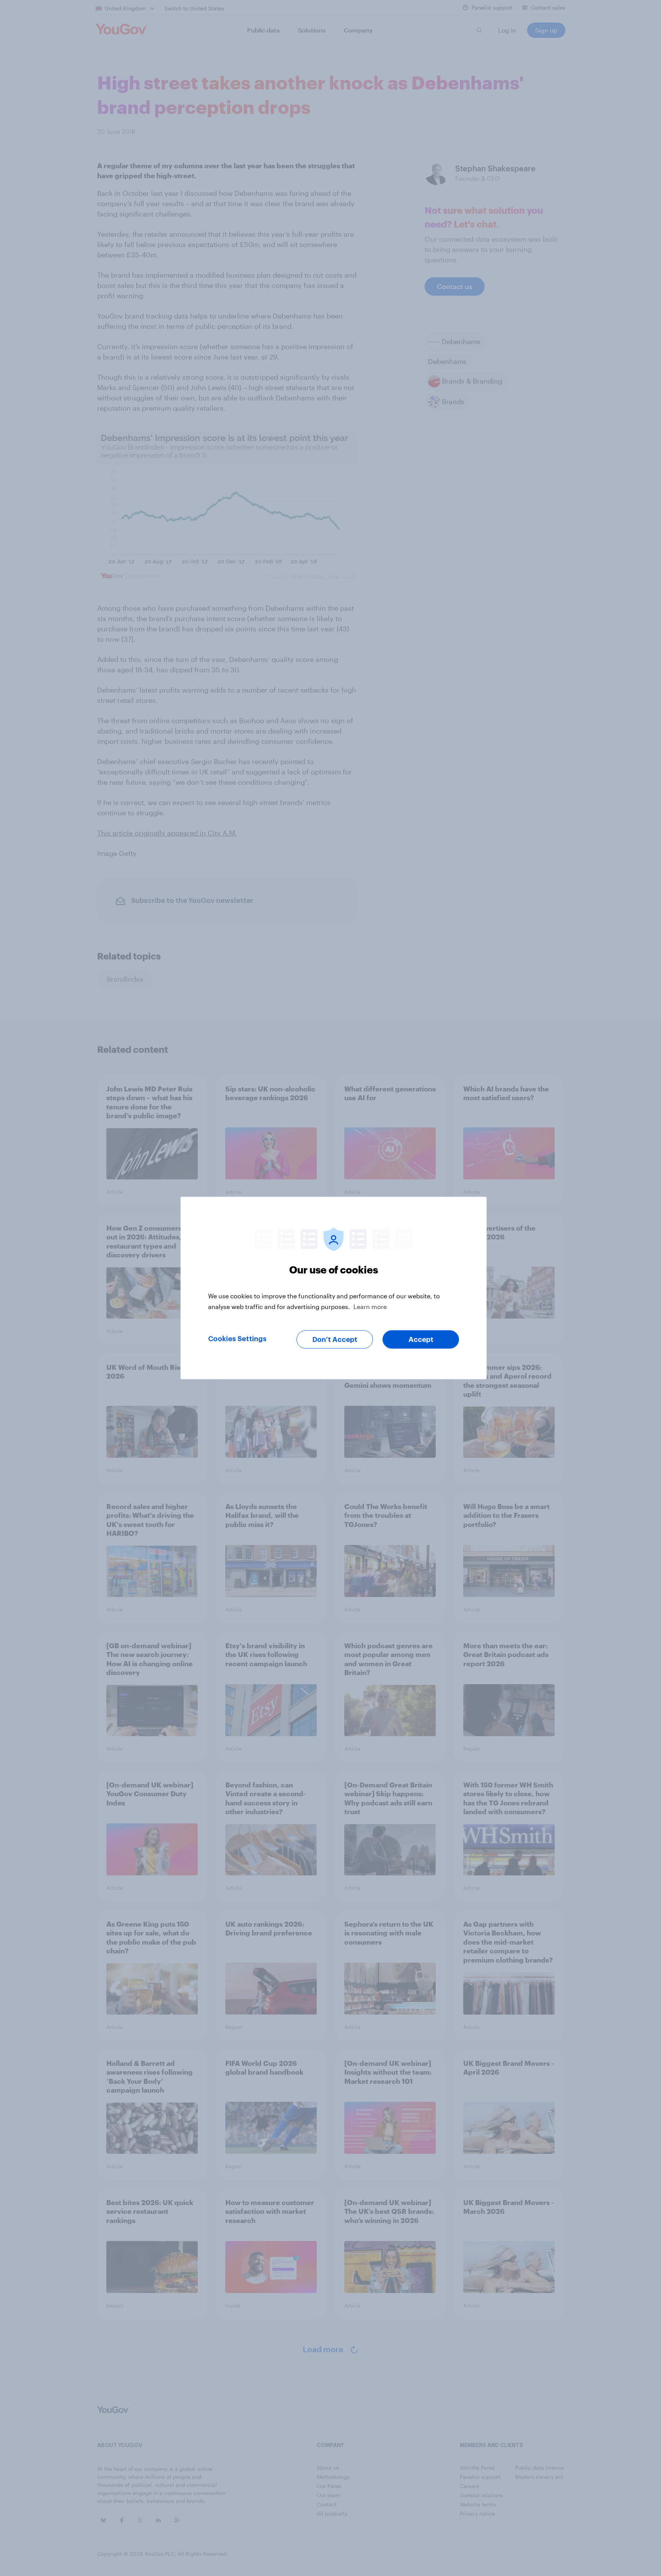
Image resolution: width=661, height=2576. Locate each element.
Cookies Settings (237, 1339)
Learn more (370, 1307)
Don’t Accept (335, 1340)
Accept (421, 1340)
